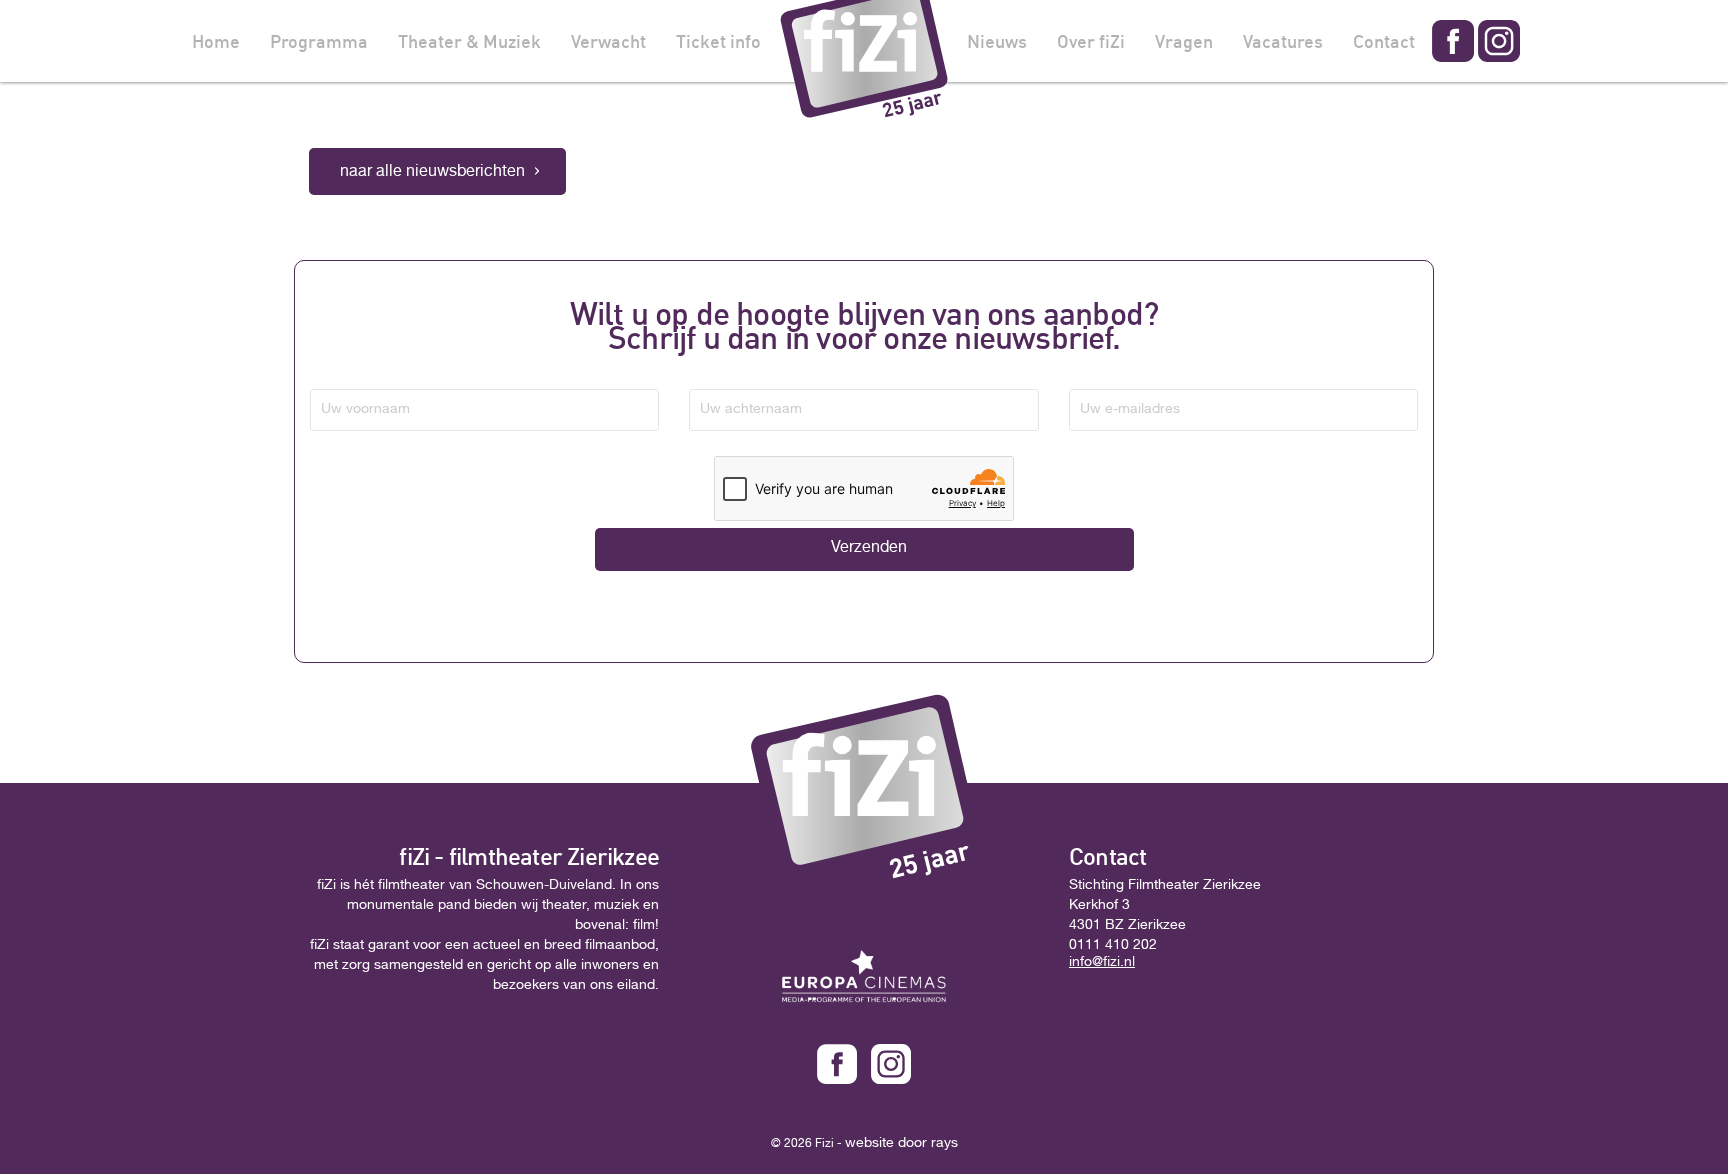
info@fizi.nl (1102, 963)
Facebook (1453, 41)
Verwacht (608, 41)
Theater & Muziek (469, 41)
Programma (319, 41)
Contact (1384, 41)
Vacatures (1283, 41)
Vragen (1184, 41)
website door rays (901, 1144)
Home (216, 41)
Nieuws (997, 41)
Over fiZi (1091, 41)
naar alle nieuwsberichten (432, 173)
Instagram (1499, 41)
